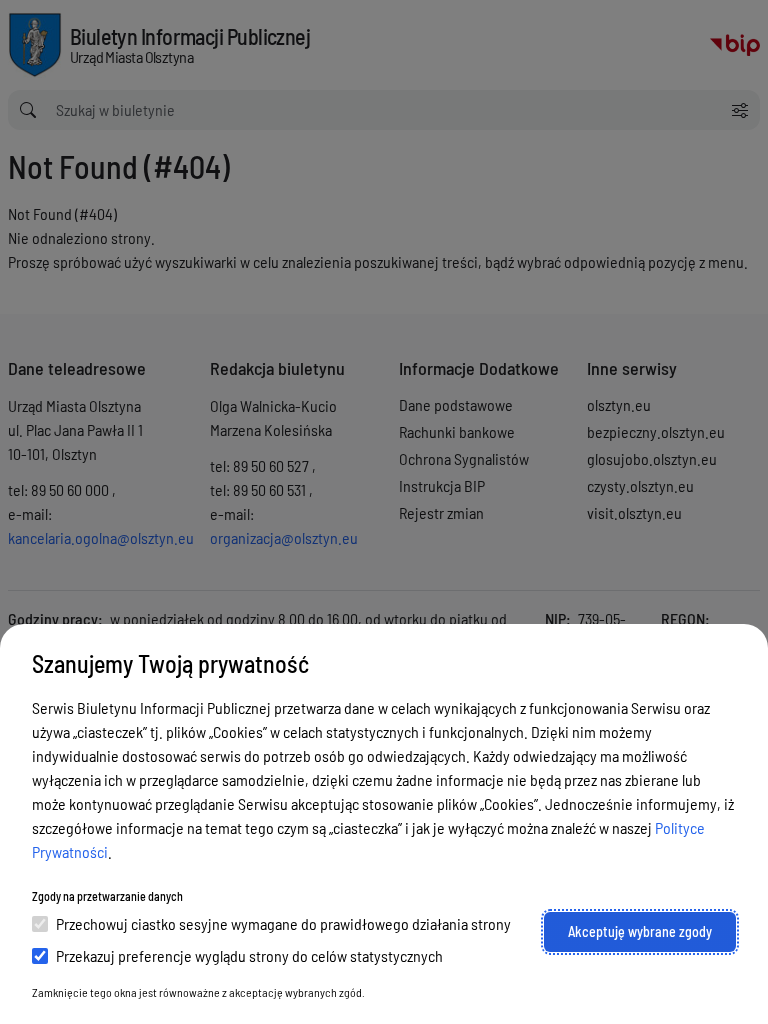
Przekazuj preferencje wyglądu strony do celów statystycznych (249, 955)
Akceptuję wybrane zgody (640, 931)
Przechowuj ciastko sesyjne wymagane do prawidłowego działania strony (283, 923)
